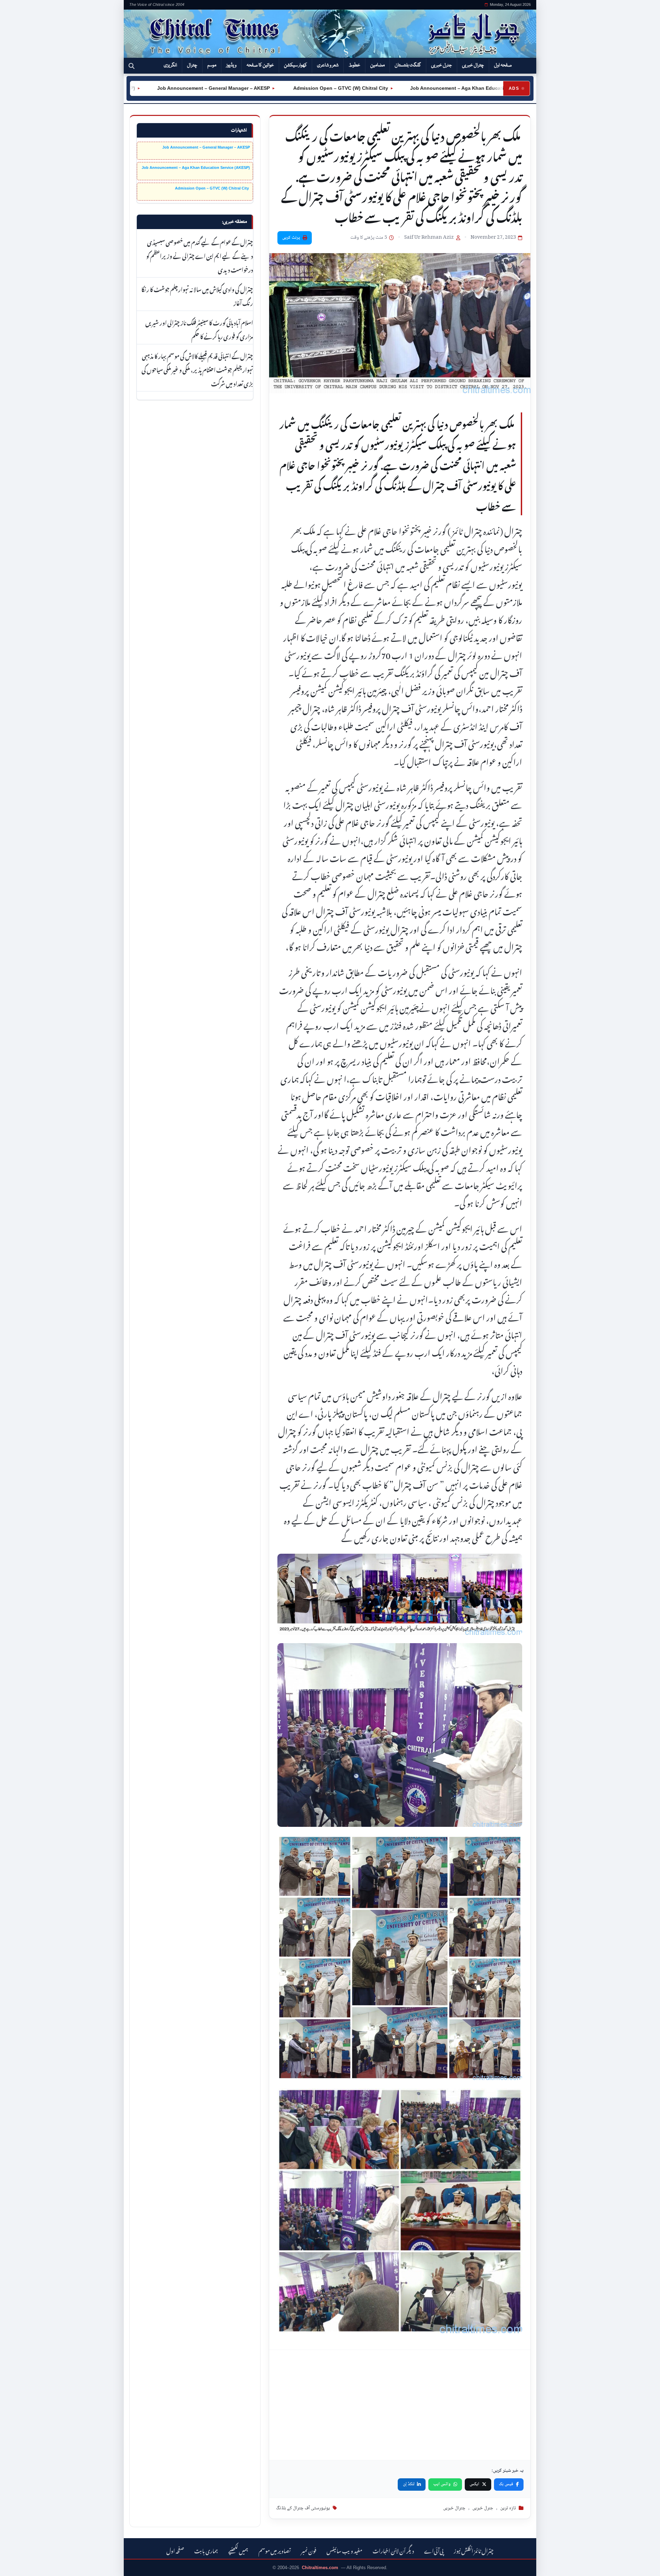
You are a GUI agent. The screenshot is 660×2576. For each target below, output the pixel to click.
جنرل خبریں (442, 65)
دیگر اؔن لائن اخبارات (393, 2550)
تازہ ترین (508, 2508)
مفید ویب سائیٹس (344, 2550)
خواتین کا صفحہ (260, 65)
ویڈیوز (231, 65)
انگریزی (170, 65)
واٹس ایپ (442, 2484)
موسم (212, 65)
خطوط (354, 65)
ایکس (474, 2484)
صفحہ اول (503, 65)
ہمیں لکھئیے (238, 2550)
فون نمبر (309, 2550)
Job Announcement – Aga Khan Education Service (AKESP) (415, 88)
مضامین (377, 65)
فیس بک (506, 2484)
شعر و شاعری (328, 65)
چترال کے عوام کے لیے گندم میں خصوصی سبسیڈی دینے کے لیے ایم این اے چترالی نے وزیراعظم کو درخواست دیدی (200, 255)
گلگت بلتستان (408, 65)
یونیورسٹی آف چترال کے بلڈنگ (303, 2508)
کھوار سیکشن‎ (295, 65)
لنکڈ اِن (409, 2484)
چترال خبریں (473, 65)
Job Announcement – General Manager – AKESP (148, 88)
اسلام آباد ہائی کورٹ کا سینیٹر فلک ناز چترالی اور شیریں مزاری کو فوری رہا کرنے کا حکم (199, 329)
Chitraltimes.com (320, 2568)
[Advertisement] (400, 2405)
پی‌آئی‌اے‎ (434, 2550)
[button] (131, 66)
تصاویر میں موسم (275, 2550)
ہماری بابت (206, 2550)
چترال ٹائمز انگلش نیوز (474, 2550)
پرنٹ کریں (291, 238)
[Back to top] (15, 2566)
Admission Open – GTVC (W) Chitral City (275, 88)
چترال (192, 65)
